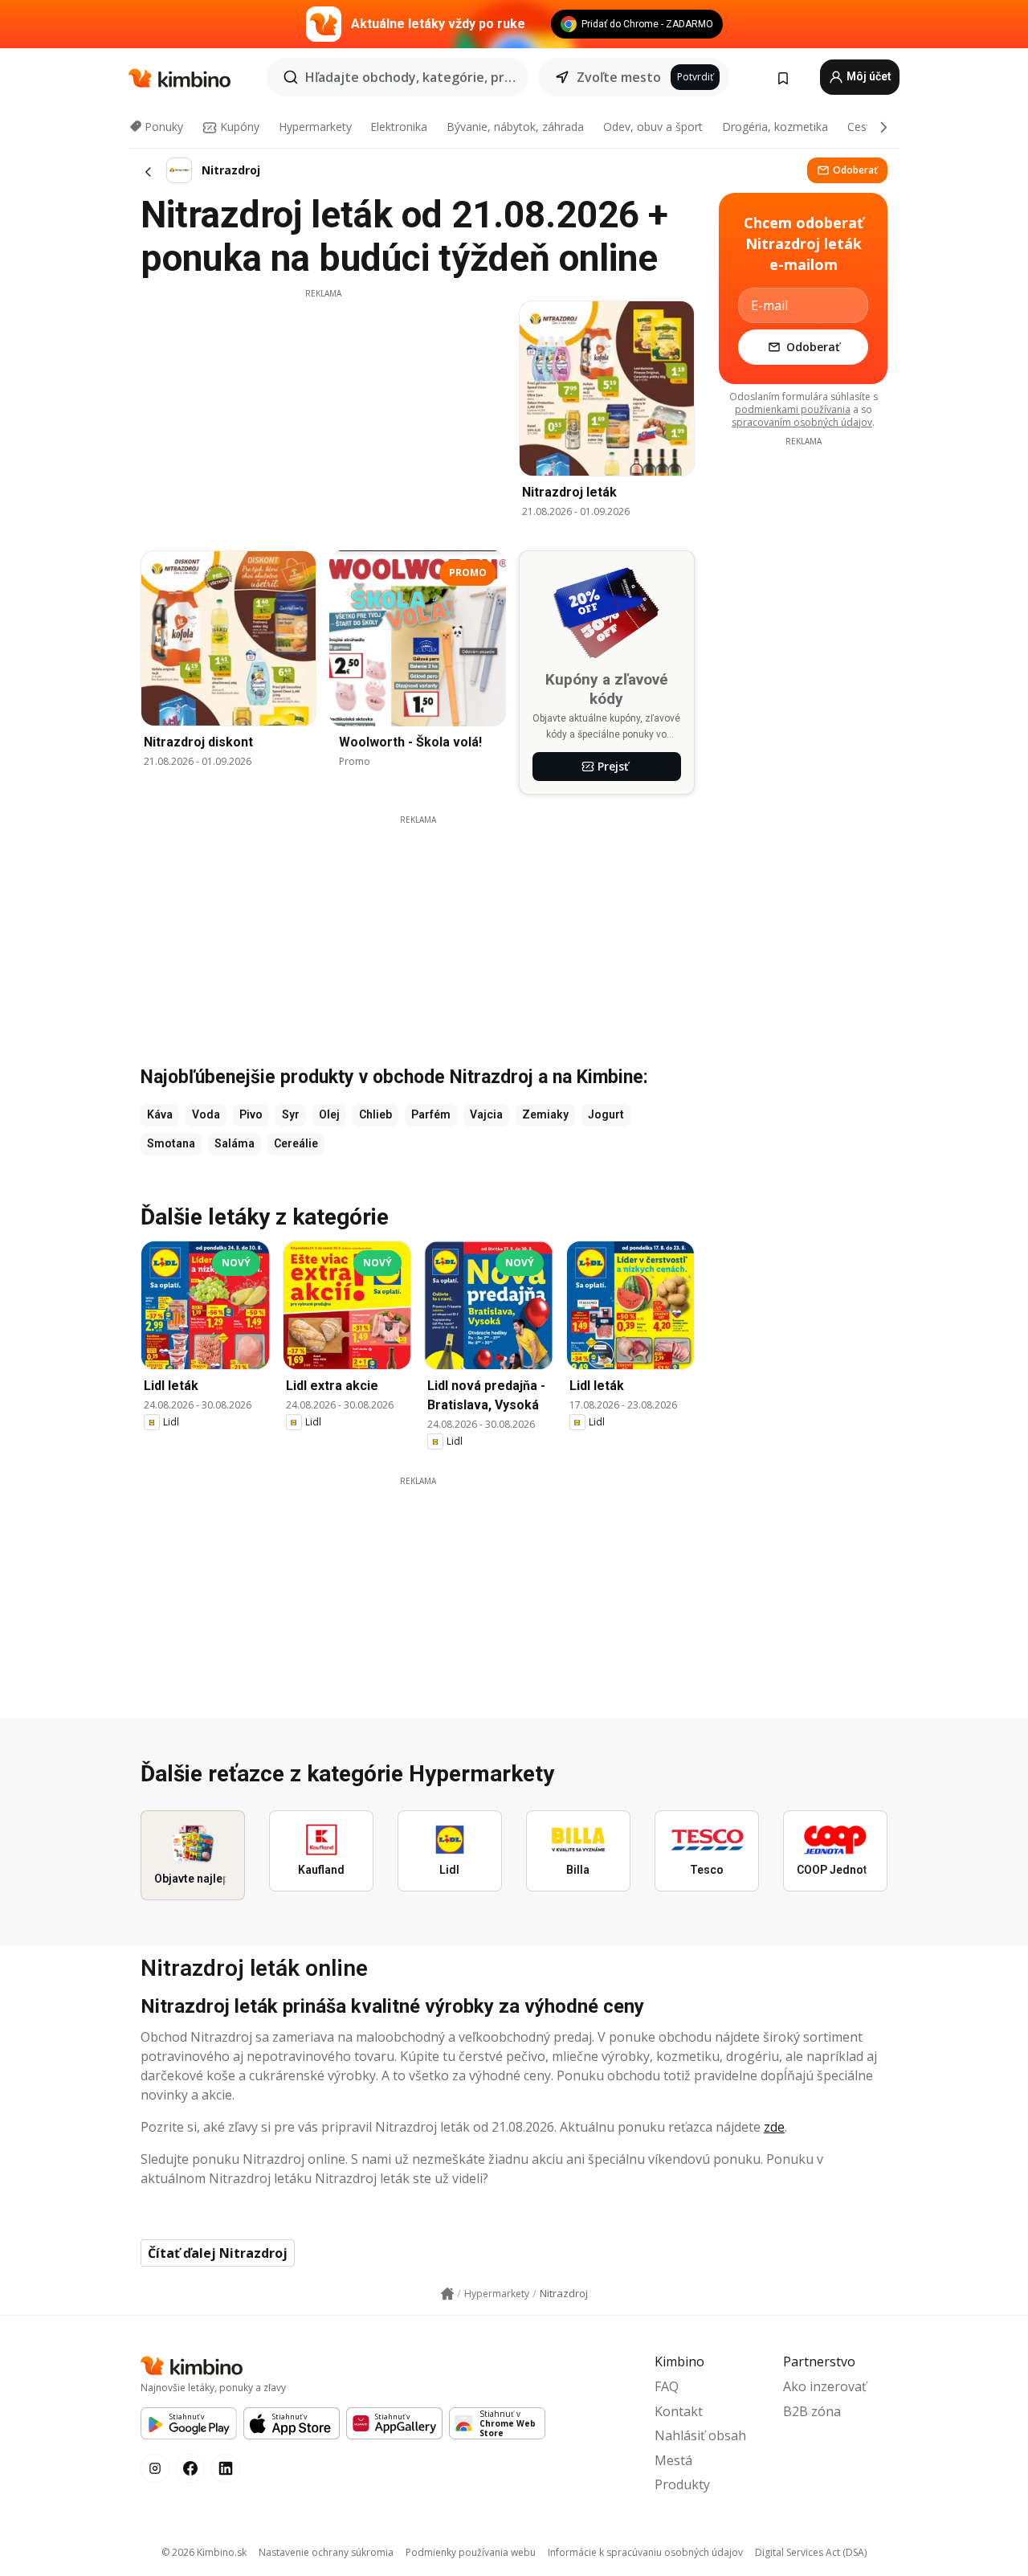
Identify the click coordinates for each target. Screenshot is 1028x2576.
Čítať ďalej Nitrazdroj (218, 2253)
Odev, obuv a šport (653, 127)
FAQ (667, 2386)
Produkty (682, 2484)
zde (774, 2127)
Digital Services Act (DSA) (811, 2552)
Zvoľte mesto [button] (619, 77)
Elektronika (399, 127)
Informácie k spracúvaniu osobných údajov (645, 2552)
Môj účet (868, 76)
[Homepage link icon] (447, 2294)
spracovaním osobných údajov (802, 422)
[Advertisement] (323, 412)
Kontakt (679, 2411)
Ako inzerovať (825, 2386)
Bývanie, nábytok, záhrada (515, 127)
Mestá (673, 2460)
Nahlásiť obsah (700, 2435)
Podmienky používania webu (471, 2552)
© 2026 (204, 2552)
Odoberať (855, 170)
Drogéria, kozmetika (775, 127)
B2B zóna (812, 2411)
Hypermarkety (315, 127)
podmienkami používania (793, 409)
